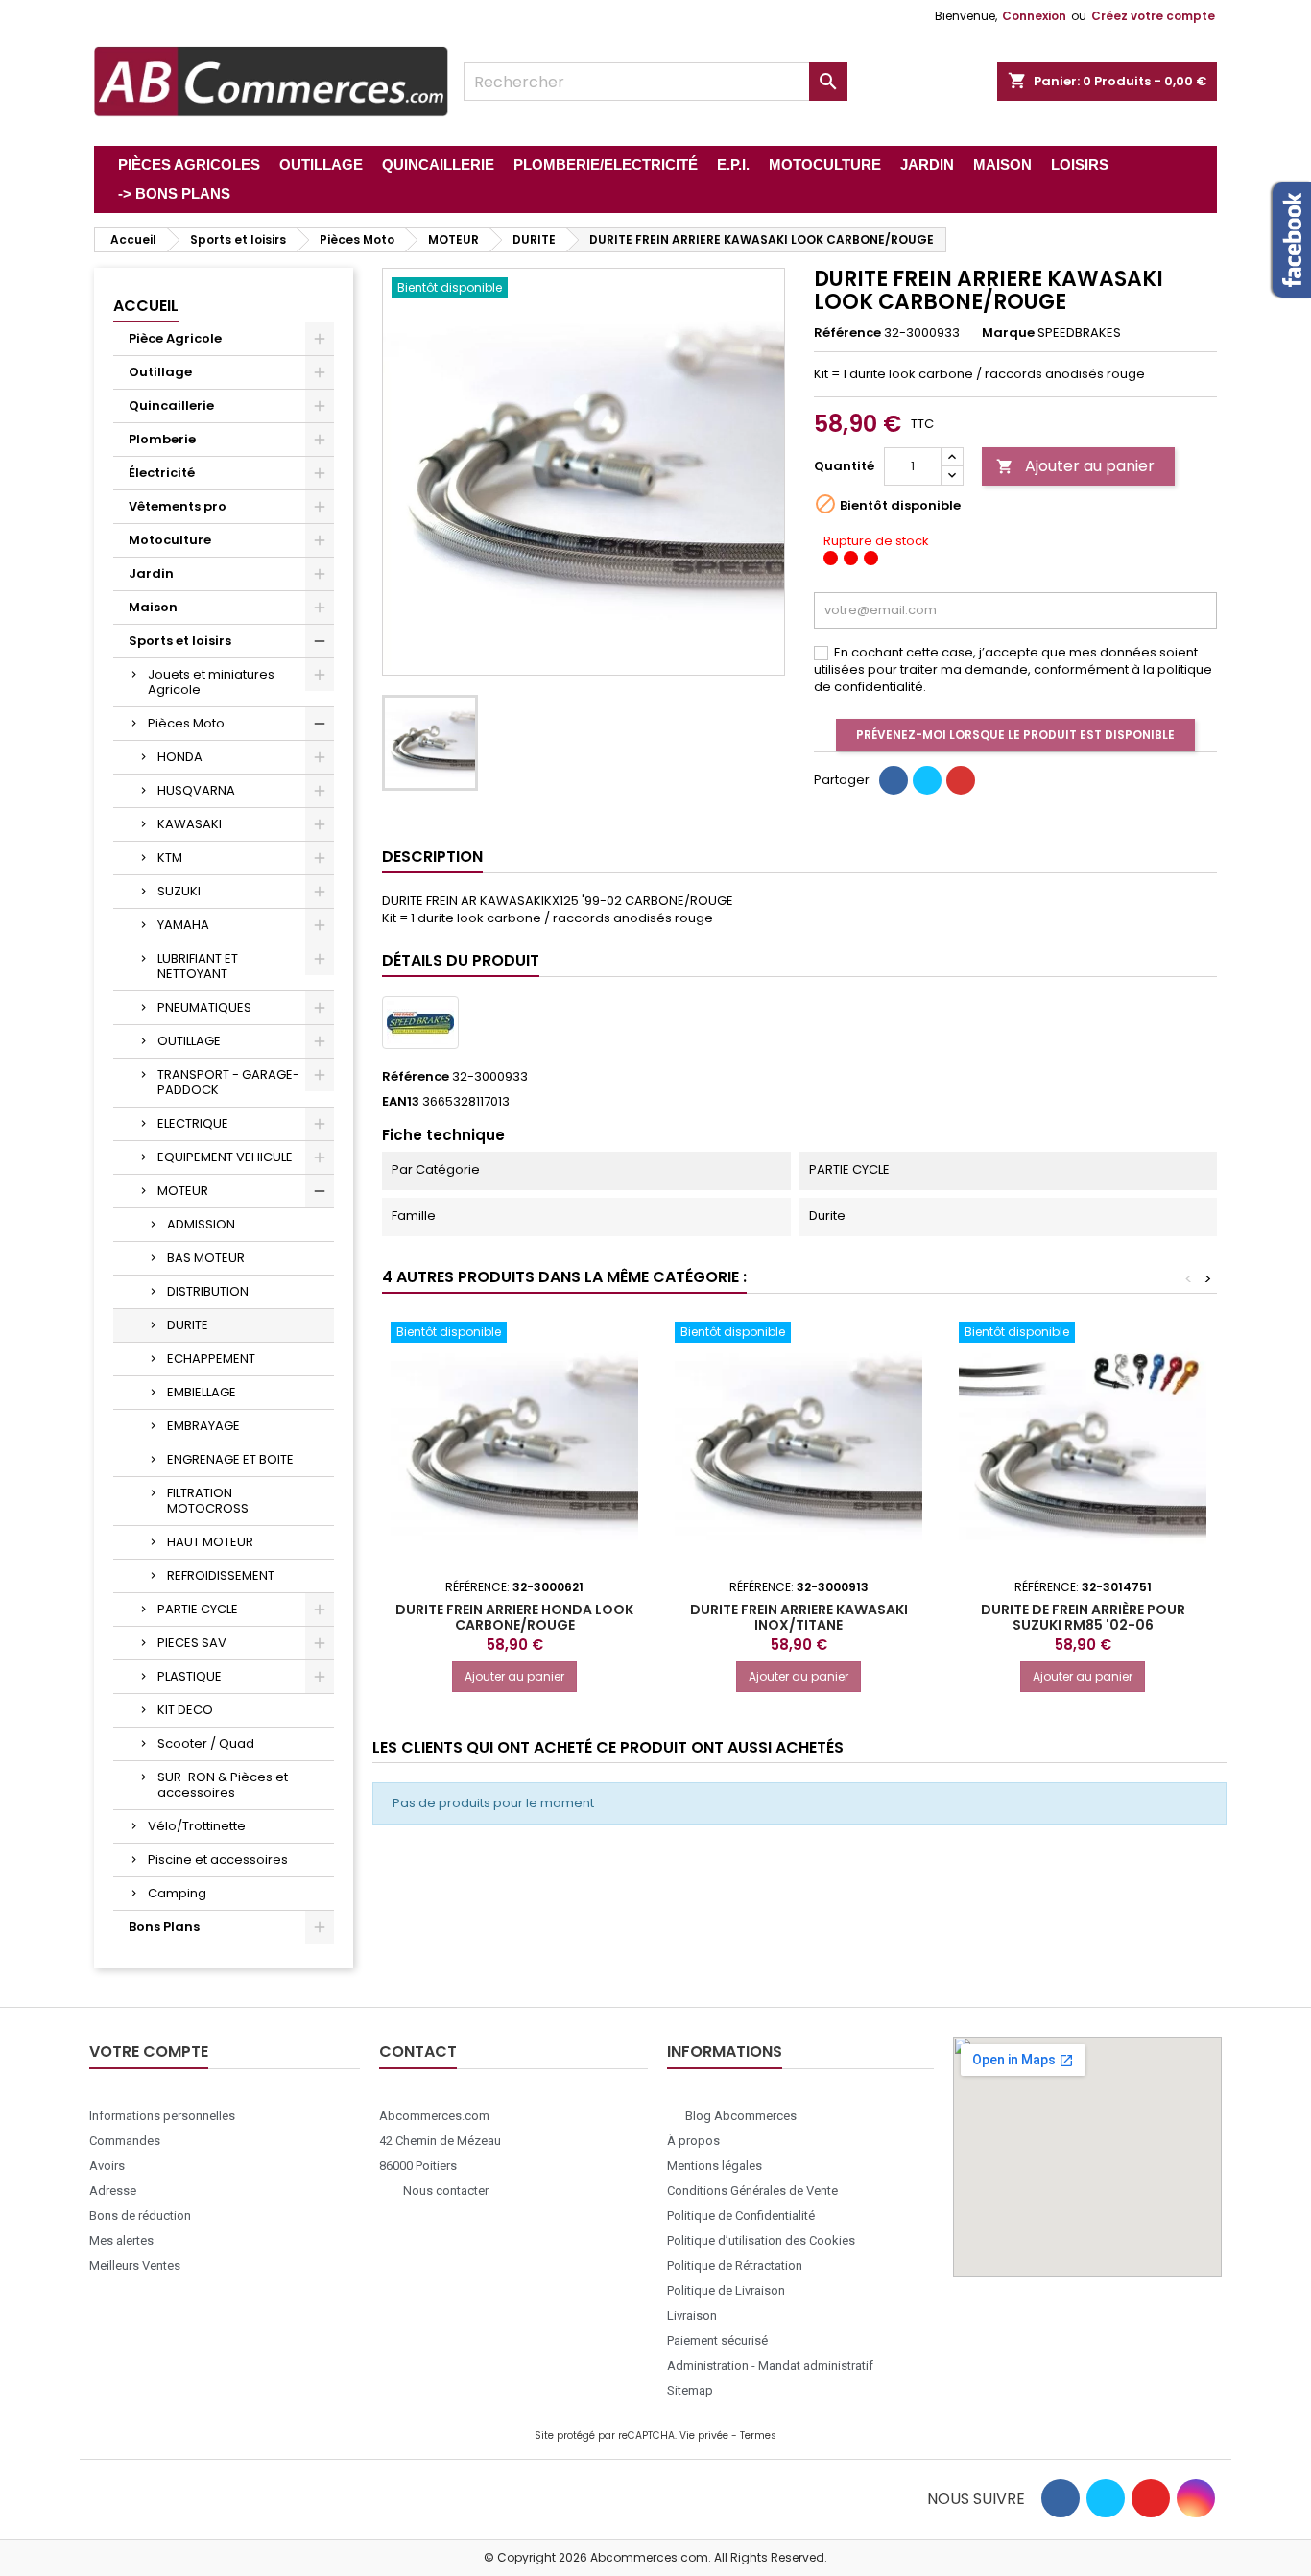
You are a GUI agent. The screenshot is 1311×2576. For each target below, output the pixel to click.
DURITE (188, 1325)
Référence (847, 333)
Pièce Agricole (175, 338)
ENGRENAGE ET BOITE (230, 1459)
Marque (1008, 333)
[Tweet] (927, 780)
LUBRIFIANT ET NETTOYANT (198, 966)
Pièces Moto (186, 723)
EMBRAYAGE (203, 1426)
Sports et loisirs (180, 641)
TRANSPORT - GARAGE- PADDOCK (228, 1082)
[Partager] (894, 780)
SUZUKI (179, 891)
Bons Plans (164, 1927)
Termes (758, 2435)
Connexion (1034, 16)
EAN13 (401, 1102)
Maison (153, 607)
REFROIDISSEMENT (221, 1575)
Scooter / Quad (206, 1743)
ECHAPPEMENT (211, 1359)
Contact (418, 2051)
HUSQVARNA (196, 790)
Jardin (151, 573)
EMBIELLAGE (202, 1392)
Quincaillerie (171, 405)
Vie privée (704, 2435)
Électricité (162, 473)
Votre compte (149, 2051)
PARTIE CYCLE (198, 1609)
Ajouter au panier (1075, 466)
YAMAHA (183, 925)
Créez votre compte (1153, 16)
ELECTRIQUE (193, 1123)
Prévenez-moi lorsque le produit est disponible (1015, 735)
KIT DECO (185, 1710)
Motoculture (170, 540)
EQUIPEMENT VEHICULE (225, 1157)
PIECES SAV (192, 1643)
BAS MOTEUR (206, 1258)
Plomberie (162, 439)
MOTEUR (183, 1191)
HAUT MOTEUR (210, 1542)
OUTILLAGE (189, 1041)
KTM (170, 858)
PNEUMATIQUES (204, 1007)
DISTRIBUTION (208, 1291)
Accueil (146, 306)
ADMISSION (201, 1224)
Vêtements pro (178, 506)
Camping (177, 1893)
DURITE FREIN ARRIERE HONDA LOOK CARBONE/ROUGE (514, 1617)
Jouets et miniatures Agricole (211, 682)
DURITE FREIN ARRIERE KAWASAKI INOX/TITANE (799, 1617)
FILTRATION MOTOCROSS (208, 1501)
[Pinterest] (961, 780)
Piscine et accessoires (218, 1860)
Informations (725, 2051)
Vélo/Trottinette (197, 1826)
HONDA (180, 757)
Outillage (160, 372)
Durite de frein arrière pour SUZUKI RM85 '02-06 (1083, 1617)
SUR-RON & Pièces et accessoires (223, 1785)
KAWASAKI (190, 824)
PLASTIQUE (190, 1676)
